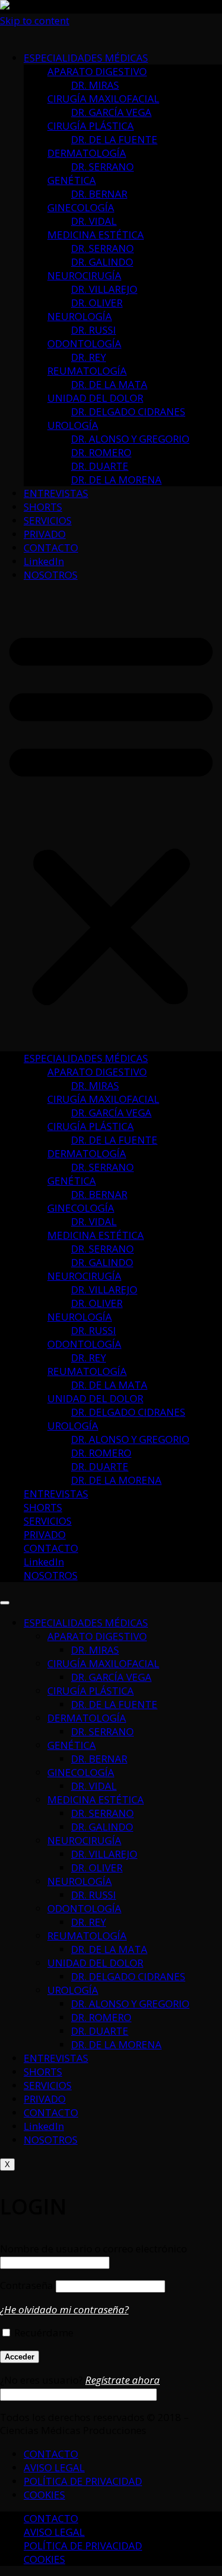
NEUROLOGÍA (80, 316)
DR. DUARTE (100, 466)
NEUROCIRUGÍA (84, 275)
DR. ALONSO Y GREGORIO (130, 439)
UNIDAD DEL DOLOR (95, 398)
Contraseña (27, 2285)
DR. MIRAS (95, 85)
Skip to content (35, 20)
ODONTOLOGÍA (84, 343)
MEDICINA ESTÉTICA (96, 235)
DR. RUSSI (94, 330)
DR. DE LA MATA (109, 384)
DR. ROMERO (101, 452)
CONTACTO (51, 548)
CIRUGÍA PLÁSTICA (91, 126)
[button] (111, 816)
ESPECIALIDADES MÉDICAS (86, 58)
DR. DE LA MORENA (116, 480)
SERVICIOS (48, 520)
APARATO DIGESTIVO (97, 71)
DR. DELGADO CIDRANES (128, 411)
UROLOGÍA (73, 425)
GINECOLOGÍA (81, 207)
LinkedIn (44, 561)
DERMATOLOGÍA (87, 153)
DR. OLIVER (97, 303)
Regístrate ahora (123, 2380)
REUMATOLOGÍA (87, 371)
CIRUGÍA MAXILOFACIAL (103, 99)
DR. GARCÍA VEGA (111, 112)
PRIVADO (45, 534)
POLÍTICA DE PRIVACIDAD (83, 2481)
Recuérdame (43, 2333)
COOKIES (44, 2495)
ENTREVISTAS (56, 493)
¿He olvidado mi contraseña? (64, 2309)
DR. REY (89, 357)
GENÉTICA (72, 180)
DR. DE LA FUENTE (114, 139)
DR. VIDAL (94, 221)
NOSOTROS (51, 575)
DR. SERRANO (102, 167)
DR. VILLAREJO (104, 289)
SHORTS (43, 507)
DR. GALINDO (102, 262)
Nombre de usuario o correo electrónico (94, 2249)
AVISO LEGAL (54, 2467)
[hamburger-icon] (5, 1603)
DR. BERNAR (99, 194)
